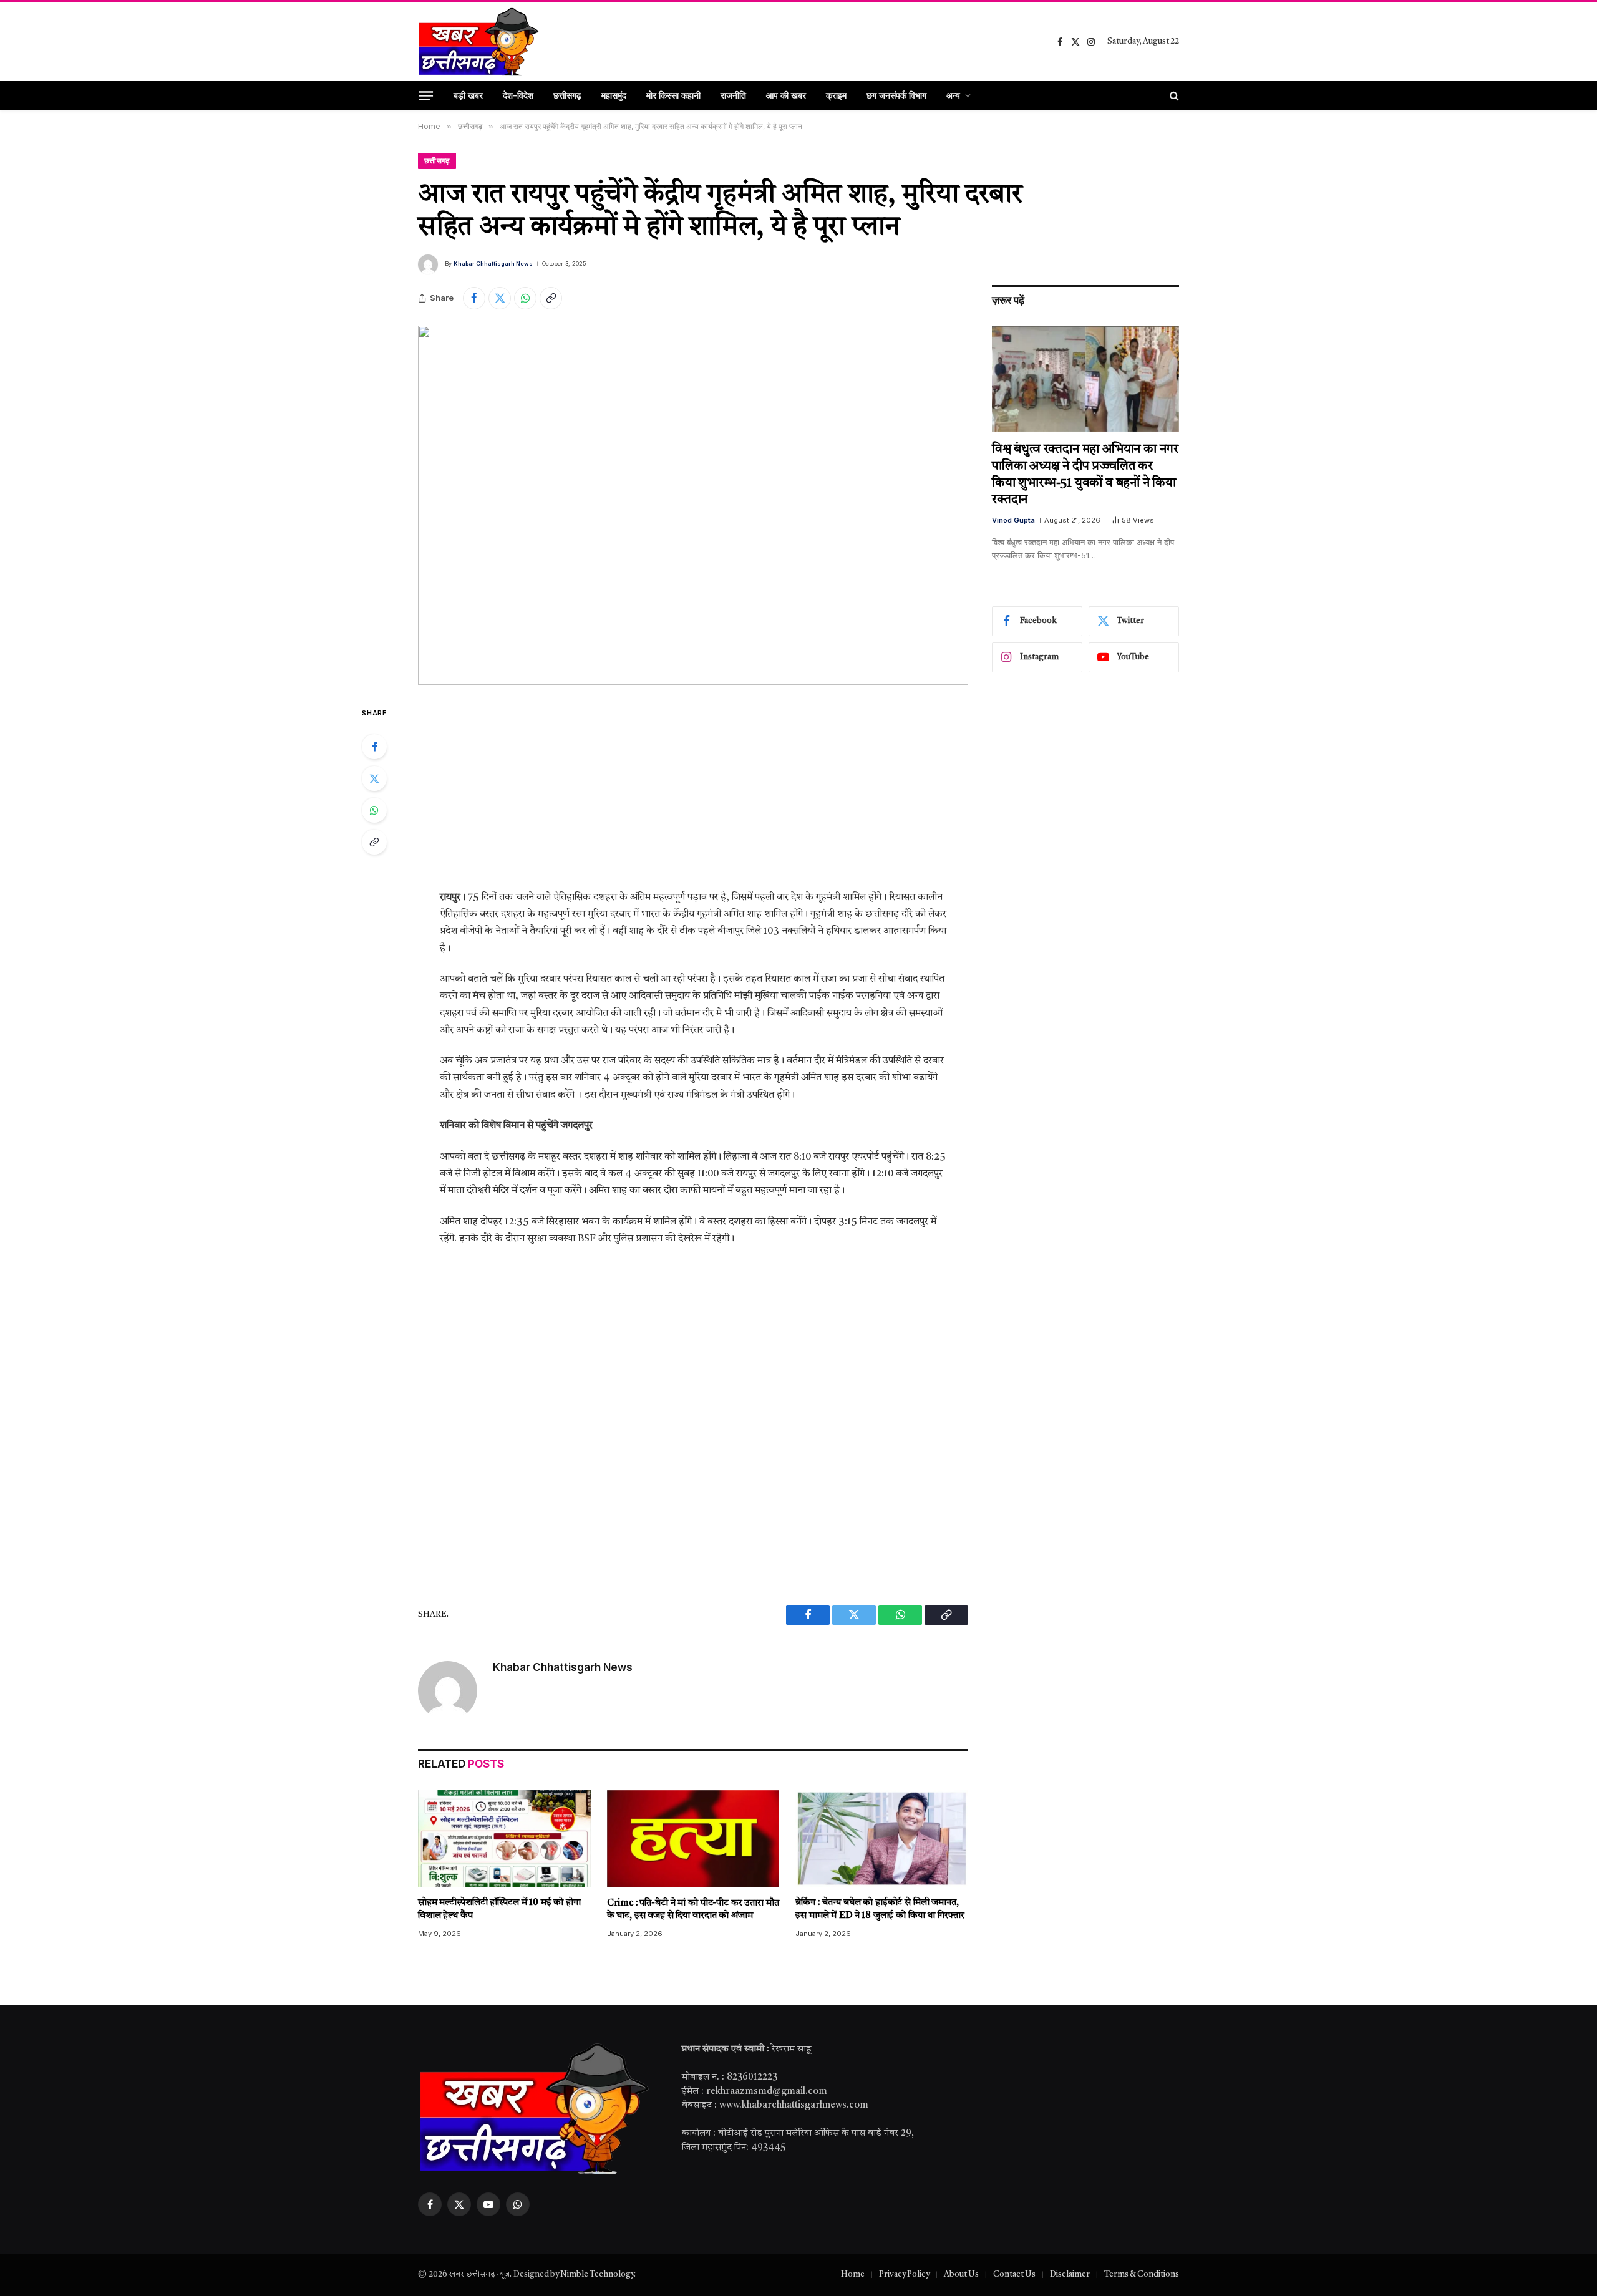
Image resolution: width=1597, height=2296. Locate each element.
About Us (961, 2274)
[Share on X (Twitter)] (500, 298)
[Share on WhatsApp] (525, 298)
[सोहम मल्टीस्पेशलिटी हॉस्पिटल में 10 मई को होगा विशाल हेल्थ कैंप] (504, 1839)
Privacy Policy (904, 2274)
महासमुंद (614, 95)
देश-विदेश (518, 95)
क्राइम (836, 95)
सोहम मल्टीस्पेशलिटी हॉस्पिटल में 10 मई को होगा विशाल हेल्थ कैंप (499, 1909)
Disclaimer (1070, 2274)
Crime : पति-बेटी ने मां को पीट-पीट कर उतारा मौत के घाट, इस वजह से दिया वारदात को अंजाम (693, 1910)
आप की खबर (786, 95)
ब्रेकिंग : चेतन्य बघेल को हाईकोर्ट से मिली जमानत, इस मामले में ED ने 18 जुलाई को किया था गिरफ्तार (880, 1909)
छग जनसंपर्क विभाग (896, 95)
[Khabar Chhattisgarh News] (479, 42)
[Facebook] (374, 747)
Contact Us (1014, 2274)
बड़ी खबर (468, 95)
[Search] (1173, 95)
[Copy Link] (551, 298)
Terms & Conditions (1142, 2274)
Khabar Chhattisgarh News (493, 264)
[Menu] (426, 95)
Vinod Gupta (1013, 520)
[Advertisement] (693, 797)
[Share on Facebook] (474, 298)
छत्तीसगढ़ (567, 95)
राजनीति (733, 95)
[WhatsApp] (374, 810)
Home (853, 2274)
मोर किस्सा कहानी (673, 95)
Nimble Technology (597, 2274)
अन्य (953, 95)
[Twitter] (374, 778)
